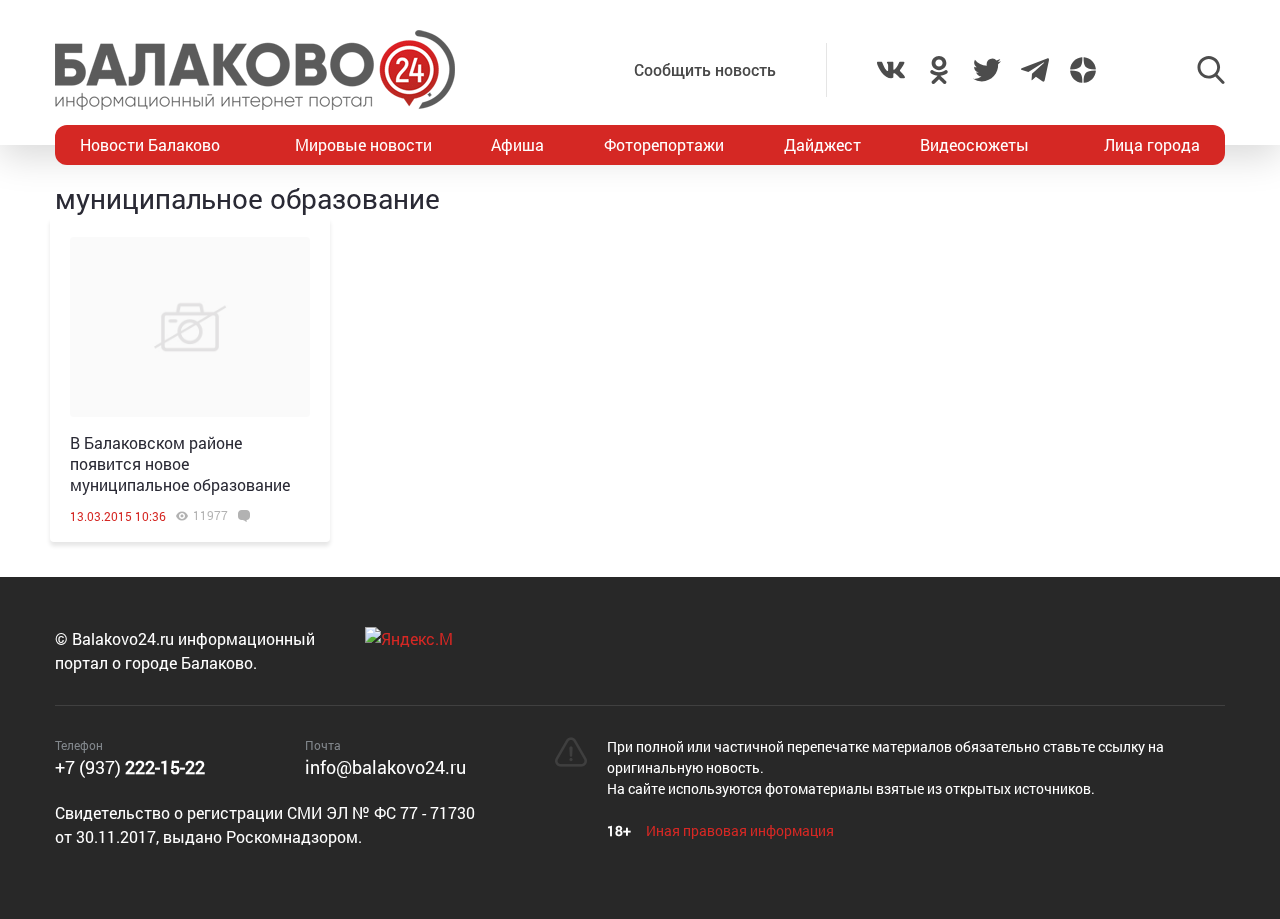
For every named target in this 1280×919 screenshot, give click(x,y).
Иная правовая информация (740, 830)
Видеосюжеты (974, 144)
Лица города (1152, 144)
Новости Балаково (150, 144)
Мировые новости (363, 144)
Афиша (517, 144)
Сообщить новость (705, 69)
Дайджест (822, 144)
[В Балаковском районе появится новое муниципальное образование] (190, 327)
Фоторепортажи (664, 144)
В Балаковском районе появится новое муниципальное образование (180, 463)
